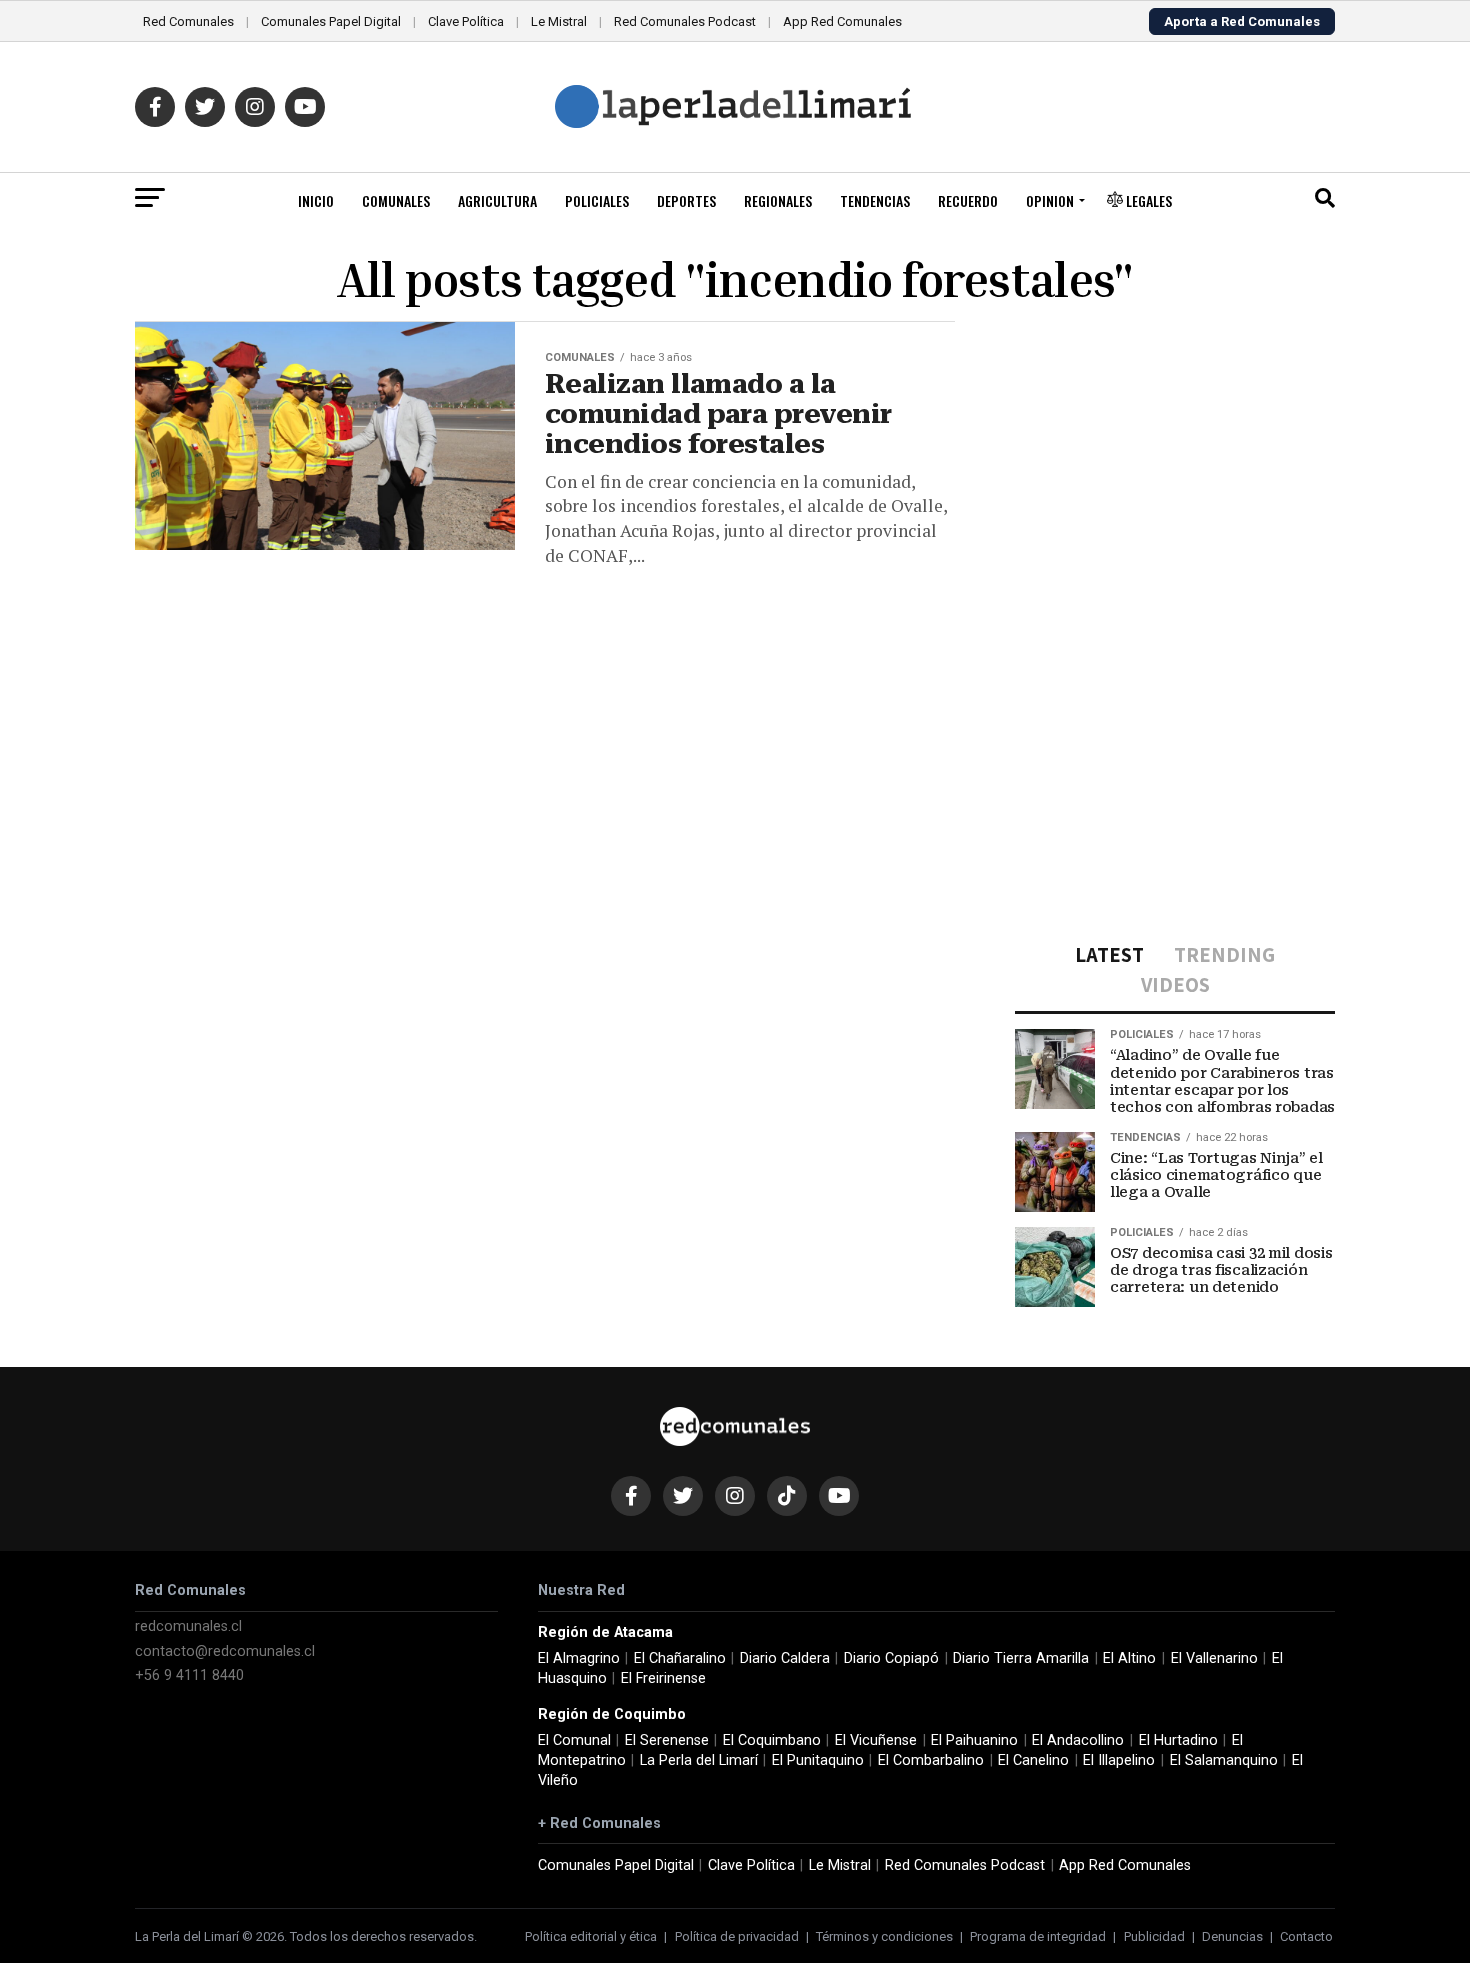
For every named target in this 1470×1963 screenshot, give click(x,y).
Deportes (686, 200)
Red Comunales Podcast (685, 21)
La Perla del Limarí (699, 1760)
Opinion (1050, 200)
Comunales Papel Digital (331, 21)
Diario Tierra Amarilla (1021, 1658)
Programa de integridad (1038, 1936)
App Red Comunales (842, 21)
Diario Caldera (785, 1658)
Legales (1147, 200)
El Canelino (1033, 1760)
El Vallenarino (1214, 1658)
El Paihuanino (974, 1740)
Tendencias (875, 200)
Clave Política (466, 21)
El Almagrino (579, 1658)
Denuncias (1232, 1936)
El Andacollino (1078, 1740)
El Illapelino (1119, 1760)
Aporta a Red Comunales (1242, 21)
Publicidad (1154, 1936)
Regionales (778, 200)
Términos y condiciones (884, 1936)
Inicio (316, 200)
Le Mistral (559, 21)
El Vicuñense (876, 1740)
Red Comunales (188, 21)
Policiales (597, 200)
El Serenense (667, 1740)
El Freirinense (663, 1678)
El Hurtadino (1178, 1740)
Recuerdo (968, 200)
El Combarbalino (931, 1760)
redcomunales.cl (188, 1626)
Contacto (1306, 1936)
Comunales (396, 200)
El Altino (1129, 1658)
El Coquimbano (772, 1740)
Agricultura (497, 200)
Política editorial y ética (591, 1936)
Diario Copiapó (891, 1658)
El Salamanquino (1224, 1760)
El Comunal (574, 1740)
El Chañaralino (680, 1658)
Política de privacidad (737, 1936)
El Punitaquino (818, 1760)
